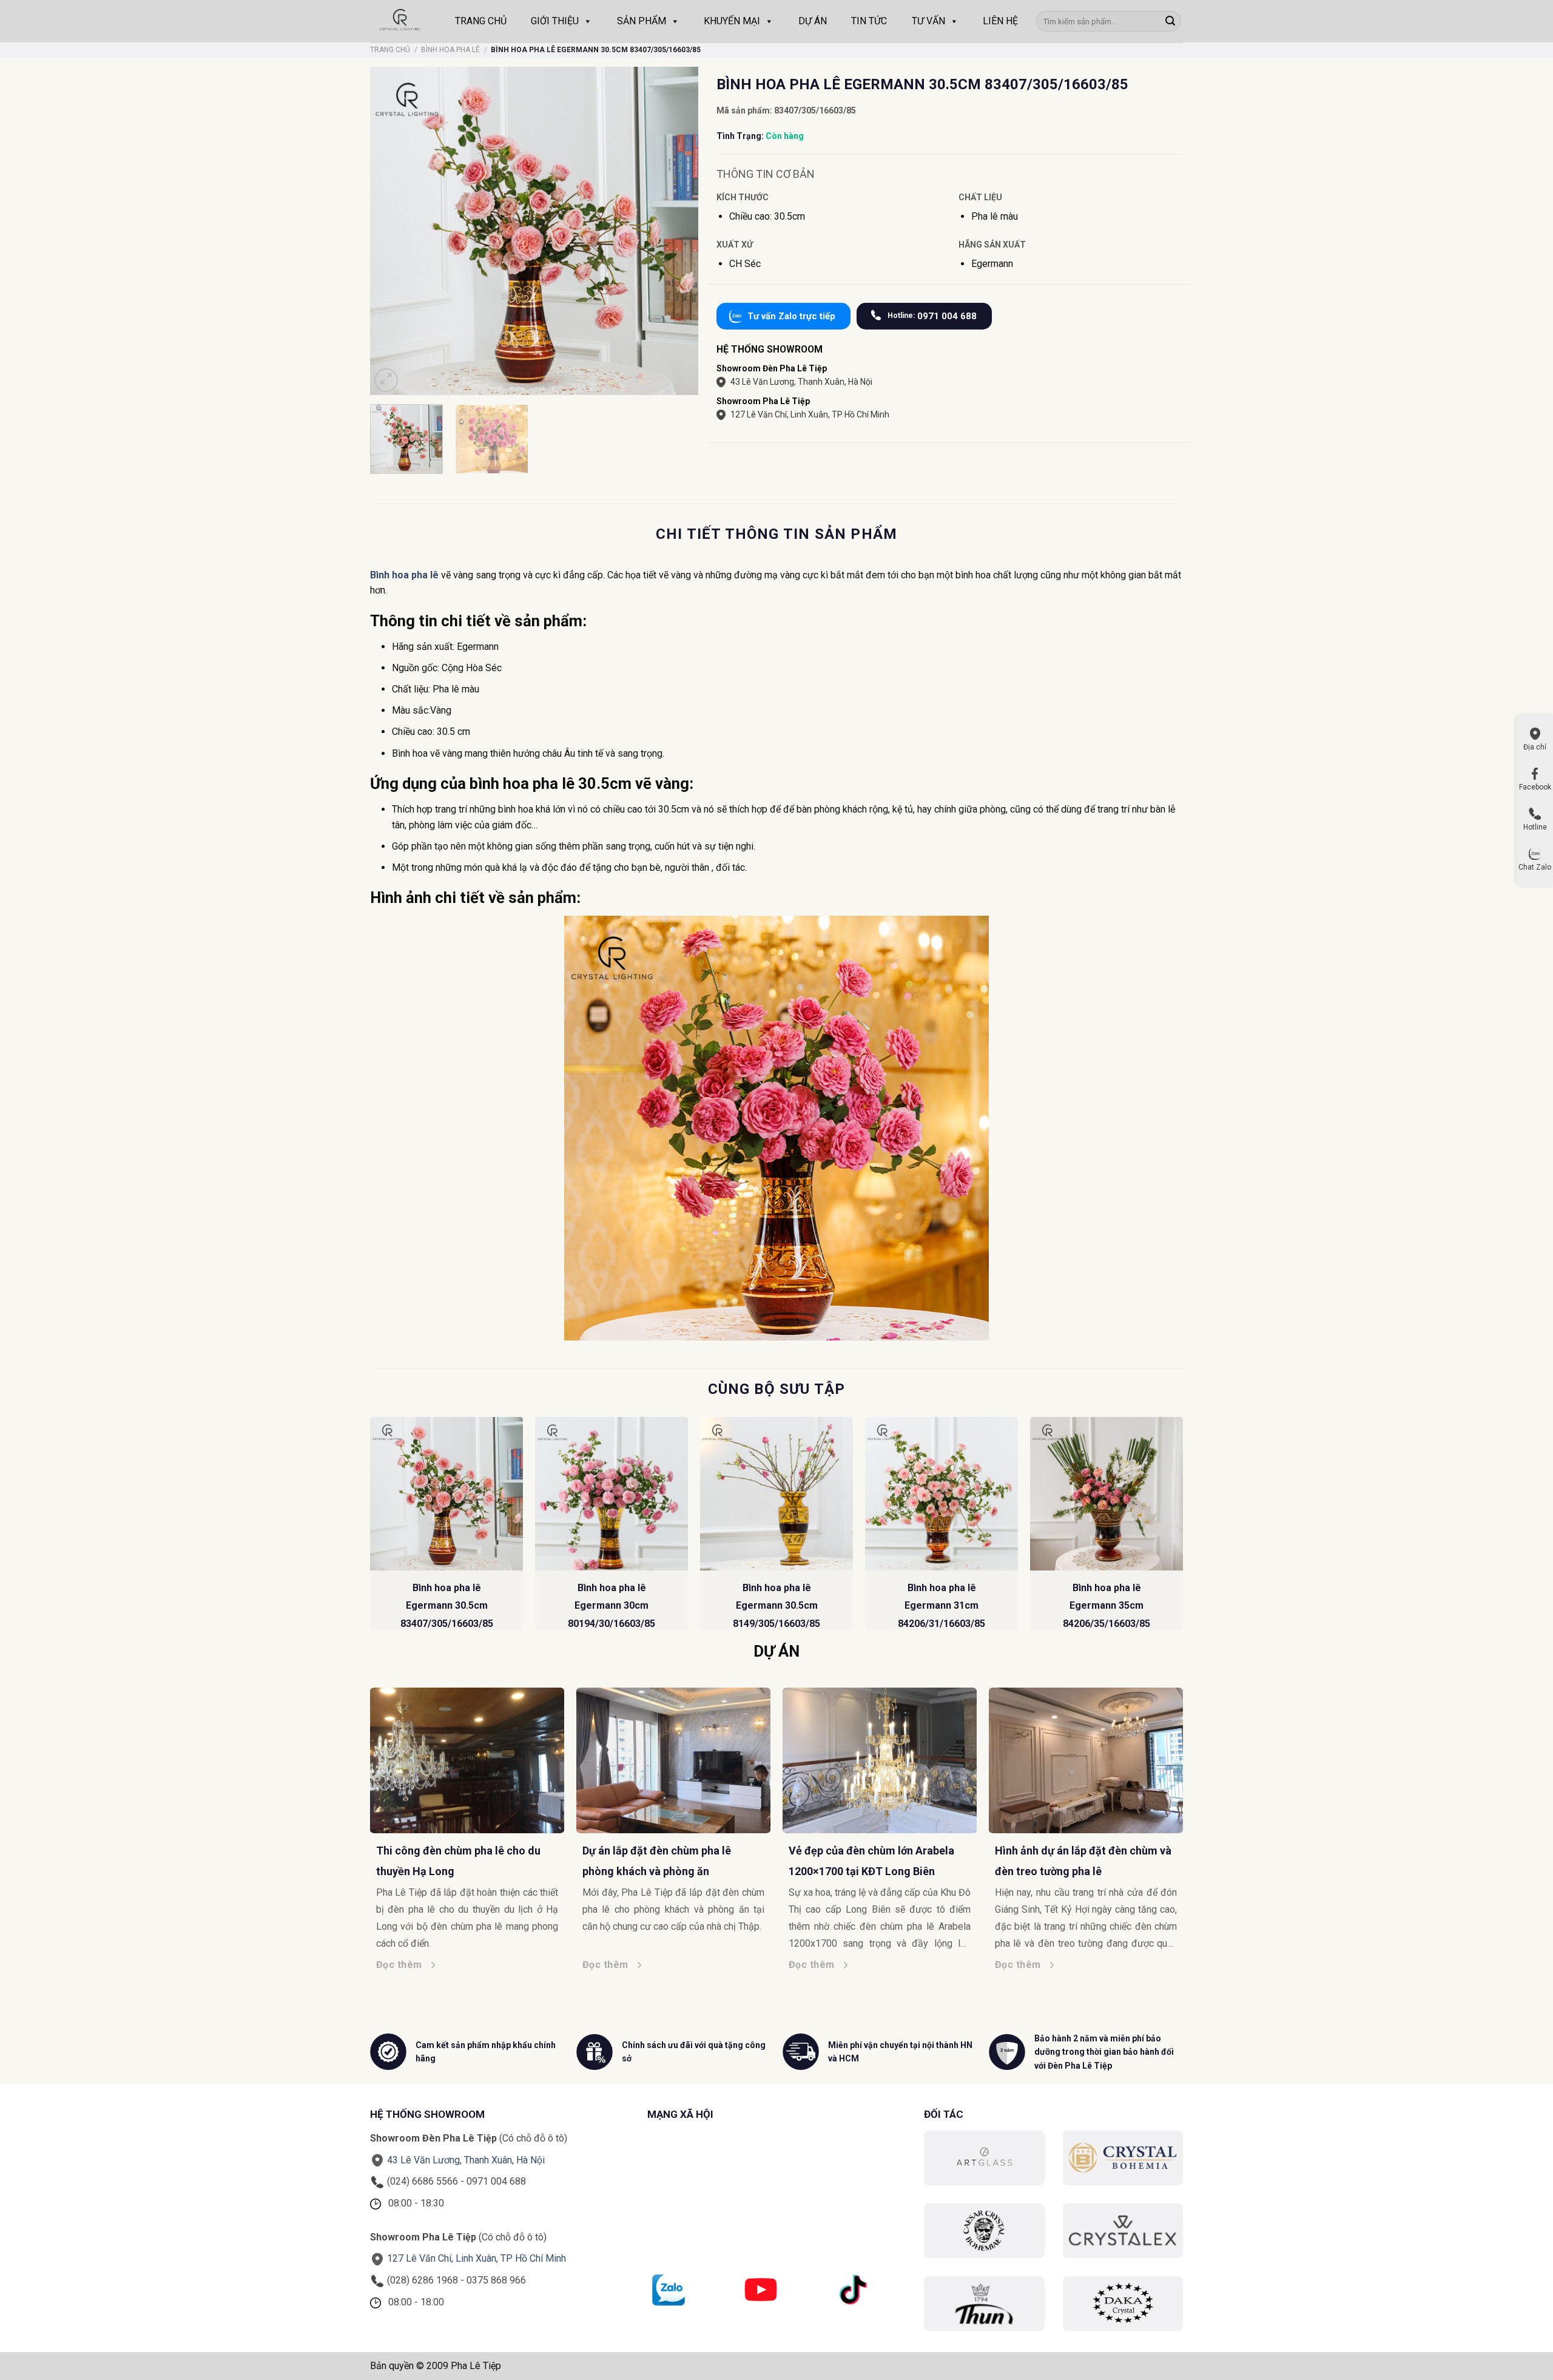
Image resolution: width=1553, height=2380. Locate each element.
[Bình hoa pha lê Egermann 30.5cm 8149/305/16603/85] (776, 1493)
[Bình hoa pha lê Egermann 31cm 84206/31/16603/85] (942, 1493)
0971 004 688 (932, 316)
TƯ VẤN (928, 21)
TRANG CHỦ (481, 21)
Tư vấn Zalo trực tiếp (791, 316)
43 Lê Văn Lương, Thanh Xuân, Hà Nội (801, 382)
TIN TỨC (869, 21)
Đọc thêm (349, 1965)
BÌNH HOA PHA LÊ (450, 50)
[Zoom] (386, 380)
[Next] (1182, 1528)
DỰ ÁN (813, 21)
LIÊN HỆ (1000, 21)
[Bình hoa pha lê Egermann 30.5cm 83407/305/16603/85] (446, 1493)
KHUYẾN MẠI (732, 21)
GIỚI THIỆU (555, 21)
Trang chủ (390, 50)
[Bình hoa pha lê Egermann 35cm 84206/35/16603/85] (1107, 1493)
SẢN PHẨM (642, 21)
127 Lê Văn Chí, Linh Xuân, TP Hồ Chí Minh (810, 414)
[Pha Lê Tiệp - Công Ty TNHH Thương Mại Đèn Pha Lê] (400, 21)
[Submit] (1170, 21)
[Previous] (371, 1528)
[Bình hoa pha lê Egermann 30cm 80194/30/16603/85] (611, 1493)
